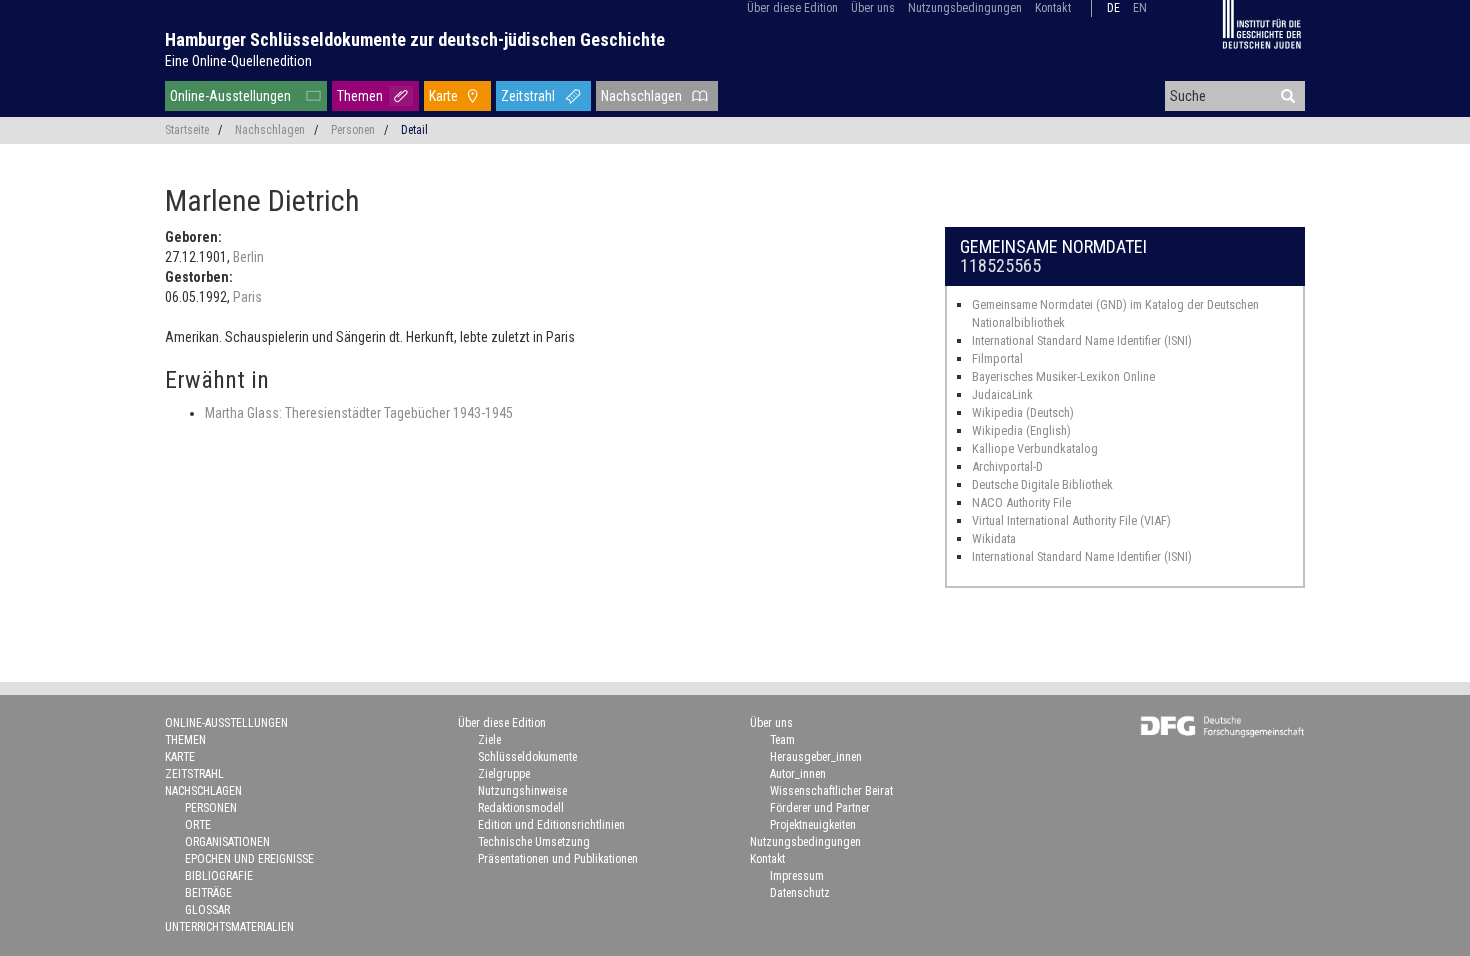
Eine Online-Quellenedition (238, 61)
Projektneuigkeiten (813, 825)
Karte (443, 96)
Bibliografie (219, 876)
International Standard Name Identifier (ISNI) (1082, 340)
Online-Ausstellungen (230, 96)
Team (782, 740)
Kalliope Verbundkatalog (1035, 448)
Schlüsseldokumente (527, 757)
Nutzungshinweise (522, 791)
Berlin (248, 257)
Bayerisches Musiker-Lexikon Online (1063, 376)
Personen (353, 130)
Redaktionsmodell (521, 808)
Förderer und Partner (820, 808)
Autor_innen (798, 774)
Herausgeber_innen (816, 757)
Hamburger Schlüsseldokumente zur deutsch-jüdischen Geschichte (415, 39)
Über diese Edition (792, 8)
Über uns (873, 8)
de (1113, 8)
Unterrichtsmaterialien (229, 927)
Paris (247, 297)
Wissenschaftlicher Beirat (831, 791)
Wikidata (994, 538)
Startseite (187, 130)
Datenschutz (800, 893)
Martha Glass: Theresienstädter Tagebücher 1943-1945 (359, 413)
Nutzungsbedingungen (965, 8)
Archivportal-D (1007, 466)
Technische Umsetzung (534, 842)
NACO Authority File (1021, 502)
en (1140, 8)
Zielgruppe (504, 774)
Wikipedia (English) (1021, 430)
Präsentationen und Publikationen (558, 859)
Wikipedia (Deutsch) (1023, 412)
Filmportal (997, 358)
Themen (360, 96)
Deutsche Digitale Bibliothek (1042, 484)
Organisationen (227, 842)
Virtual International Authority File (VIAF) (1071, 520)
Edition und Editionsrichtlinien (551, 825)
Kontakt (1053, 8)
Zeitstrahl (528, 96)
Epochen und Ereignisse (249, 859)
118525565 (1000, 265)
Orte (198, 825)
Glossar (207, 910)
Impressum (797, 876)
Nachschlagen (641, 96)
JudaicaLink (1002, 394)
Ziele (489, 740)
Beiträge (208, 893)
